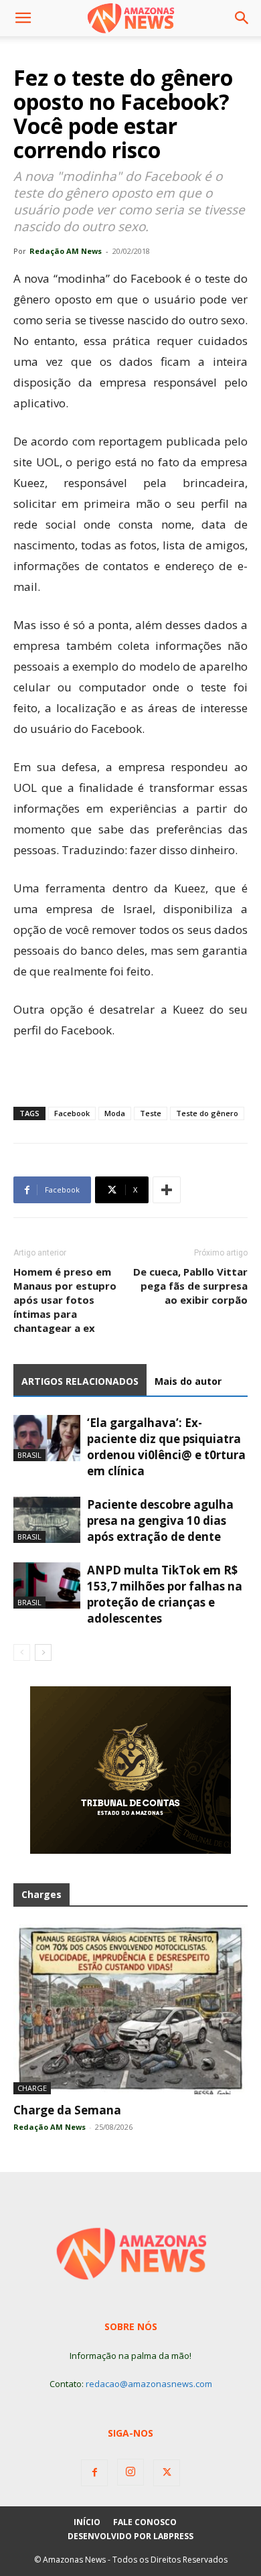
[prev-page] (22, 1652)
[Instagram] (130, 2472)
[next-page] (43, 1652)
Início (87, 2522)
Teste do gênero (207, 1113)
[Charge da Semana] (130, 2009)
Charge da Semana (67, 2110)
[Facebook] (94, 2473)
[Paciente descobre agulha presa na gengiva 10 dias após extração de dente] (47, 1520)
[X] (167, 2473)
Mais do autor (188, 1381)
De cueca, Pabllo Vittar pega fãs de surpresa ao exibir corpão (190, 1286)
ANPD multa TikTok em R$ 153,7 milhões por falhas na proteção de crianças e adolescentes (165, 1594)
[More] (167, 1190)
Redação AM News (66, 251)
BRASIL (29, 1455)
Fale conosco (145, 2522)
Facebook (72, 1113)
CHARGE (32, 2088)
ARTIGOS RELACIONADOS (80, 1381)
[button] (23, 18)
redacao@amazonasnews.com (149, 2384)
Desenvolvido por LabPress (130, 2536)
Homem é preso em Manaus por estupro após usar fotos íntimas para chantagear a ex (65, 1300)
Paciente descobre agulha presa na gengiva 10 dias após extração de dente (160, 1520)
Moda (115, 1113)
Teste (151, 1113)
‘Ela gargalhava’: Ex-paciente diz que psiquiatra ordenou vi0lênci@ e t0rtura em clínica (166, 1447)
